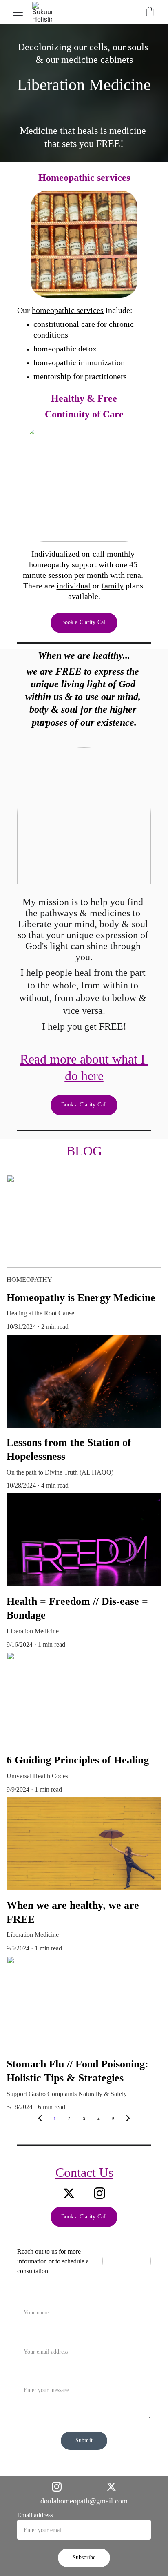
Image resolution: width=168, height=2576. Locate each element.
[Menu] (18, 12)
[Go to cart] (150, 12)
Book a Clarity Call (84, 622)
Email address (35, 2515)
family (113, 586)
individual (74, 586)
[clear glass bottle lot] (84, 244)
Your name (31, 2297)
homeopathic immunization (79, 362)
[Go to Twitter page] (69, 2193)
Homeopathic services (84, 178)
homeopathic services (68, 310)
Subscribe (84, 2557)
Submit (84, 2440)
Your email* (33, 2336)
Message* (30, 2375)
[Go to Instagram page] (99, 2193)
